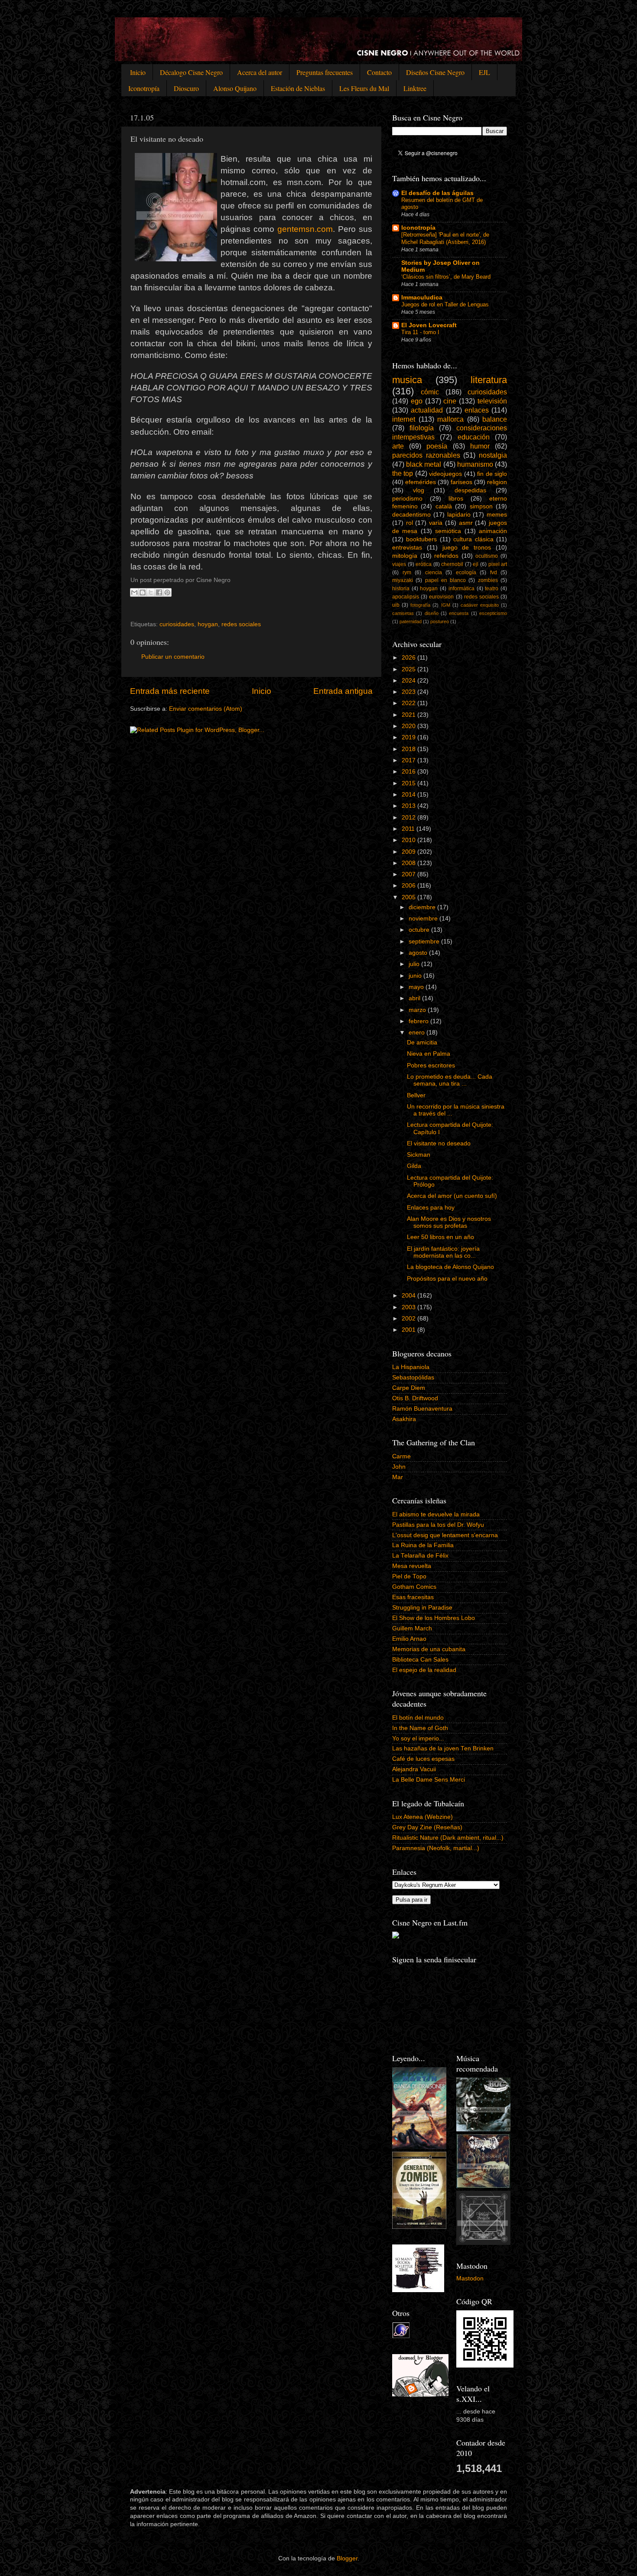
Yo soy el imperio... (418, 1738)
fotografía (420, 605)
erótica (424, 564)
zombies (488, 580)
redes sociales (241, 624)
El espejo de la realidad (424, 1670)
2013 (409, 806)
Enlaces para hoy (431, 1208)
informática (461, 589)
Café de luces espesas (423, 1759)
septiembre (425, 942)
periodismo (407, 499)
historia (401, 589)
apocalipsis (406, 597)
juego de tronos (467, 548)
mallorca (450, 419)
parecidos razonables (426, 455)
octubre (420, 930)
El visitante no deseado (439, 1143)
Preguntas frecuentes (325, 72)
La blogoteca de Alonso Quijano (450, 1267)
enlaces (477, 410)
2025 (409, 669)
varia (436, 523)
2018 (409, 749)
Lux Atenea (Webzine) (422, 1817)
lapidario (459, 515)
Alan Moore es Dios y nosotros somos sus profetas (449, 1222)
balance (495, 419)
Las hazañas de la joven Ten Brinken (443, 1748)
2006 (409, 886)
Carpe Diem (409, 1388)
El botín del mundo (418, 1718)
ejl (476, 564)
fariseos (461, 482)
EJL (484, 72)
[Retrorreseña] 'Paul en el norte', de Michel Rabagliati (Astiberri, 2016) (445, 238)
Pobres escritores (431, 1065)
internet (404, 419)
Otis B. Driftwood (415, 1398)
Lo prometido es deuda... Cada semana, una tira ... (450, 1080)
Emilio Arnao (409, 1639)
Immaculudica (422, 298)
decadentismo (411, 515)
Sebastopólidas (413, 1377)
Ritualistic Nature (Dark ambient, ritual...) (448, 1838)
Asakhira (404, 1419)
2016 (409, 772)
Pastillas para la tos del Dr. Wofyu (438, 1525)
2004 (409, 1296)
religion (497, 482)
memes (497, 515)
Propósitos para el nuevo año (447, 1279)
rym (407, 572)
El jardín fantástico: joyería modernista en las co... (443, 1252)
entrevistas (407, 548)
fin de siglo (492, 474)
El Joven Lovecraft (429, 325)
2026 (409, 658)
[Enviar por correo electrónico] (134, 592)
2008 (409, 863)
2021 (409, 715)
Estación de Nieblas (298, 88)
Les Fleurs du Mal (364, 88)
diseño (432, 613)
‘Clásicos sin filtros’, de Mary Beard (446, 277)
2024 (409, 681)
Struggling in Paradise (422, 1608)
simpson (481, 506)
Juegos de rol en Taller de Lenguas (445, 304)
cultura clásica (473, 539)
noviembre (424, 919)
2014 (409, 795)
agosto (419, 953)
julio (415, 964)
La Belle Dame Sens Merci (429, 1780)
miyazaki (403, 580)
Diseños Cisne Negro (435, 72)
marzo (418, 1010)
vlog (419, 490)
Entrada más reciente (170, 691)
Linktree (415, 88)
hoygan (208, 624)
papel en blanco (446, 580)
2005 (409, 897)
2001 (409, 1330)
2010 (409, 840)
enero (418, 1033)
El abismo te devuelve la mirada (436, 1514)
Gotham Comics (414, 1587)
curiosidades (177, 624)
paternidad (411, 621)
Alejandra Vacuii (414, 1769)
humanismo (475, 464)
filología (422, 428)
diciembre (423, 907)
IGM (446, 605)
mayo (417, 987)
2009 (409, 852)
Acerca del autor (260, 72)
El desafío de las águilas (437, 193)
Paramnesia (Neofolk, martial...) (436, 1848)
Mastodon (470, 2278)
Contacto (379, 72)
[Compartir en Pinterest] (167, 592)
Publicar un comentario (173, 657)
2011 (409, 829)
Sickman (419, 1155)
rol (409, 523)
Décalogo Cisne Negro (191, 72)
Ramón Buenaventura (422, 1409)
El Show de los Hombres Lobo (434, 1618)
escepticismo (493, 613)
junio (416, 976)
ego (417, 401)
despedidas (470, 490)
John (399, 1467)
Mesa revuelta (412, 1566)
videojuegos (445, 474)
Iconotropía (144, 88)
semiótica (448, 531)
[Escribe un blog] (143, 592)
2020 (409, 726)
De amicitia (422, 1042)
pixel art (498, 564)
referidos (446, 556)
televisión (492, 401)
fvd (494, 572)
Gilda (414, 1166)
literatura (489, 380)
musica (407, 380)
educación (474, 437)
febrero (419, 1021)
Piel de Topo (409, 1576)
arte (398, 446)
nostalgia (493, 455)
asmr (466, 523)
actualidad (427, 410)
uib (396, 605)
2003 (409, 1307)
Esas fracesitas (413, 1597)
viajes (399, 564)
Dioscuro (186, 88)
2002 (409, 1319)
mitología (405, 556)
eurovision (441, 597)
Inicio (138, 72)
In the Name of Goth (420, 1728)
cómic (430, 392)
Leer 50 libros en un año (440, 1237)
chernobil (452, 564)
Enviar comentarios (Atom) (206, 709)
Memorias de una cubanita (429, 1649)
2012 (409, 818)
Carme (401, 1456)
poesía (437, 446)
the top (403, 473)
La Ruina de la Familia (423, 1545)
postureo (440, 621)
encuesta (459, 613)
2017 (409, 760)
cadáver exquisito (480, 605)
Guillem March (412, 1628)
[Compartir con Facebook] (159, 592)
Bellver (416, 1095)
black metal (424, 464)
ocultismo (487, 556)
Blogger (347, 2558)
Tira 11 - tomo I (420, 332)
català (444, 506)
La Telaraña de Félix (420, 1556)
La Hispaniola (411, 1367)
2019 (409, 737)
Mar (398, 1477)
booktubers (421, 539)
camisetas (403, 613)
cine (450, 401)
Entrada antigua (343, 691)
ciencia (434, 572)
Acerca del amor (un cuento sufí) (452, 1196)
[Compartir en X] (151, 592)
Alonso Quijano (235, 88)
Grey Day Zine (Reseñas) (427, 1827)
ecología (466, 572)
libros (456, 499)
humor (480, 446)
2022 (409, 703)
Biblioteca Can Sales (420, 1660)
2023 (409, 692)
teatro (492, 589)
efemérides (421, 482)
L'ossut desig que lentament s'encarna (445, 1535)
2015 (409, 783)
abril (415, 998)
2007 (409, 874)
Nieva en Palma (429, 1054)
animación (493, 531)
